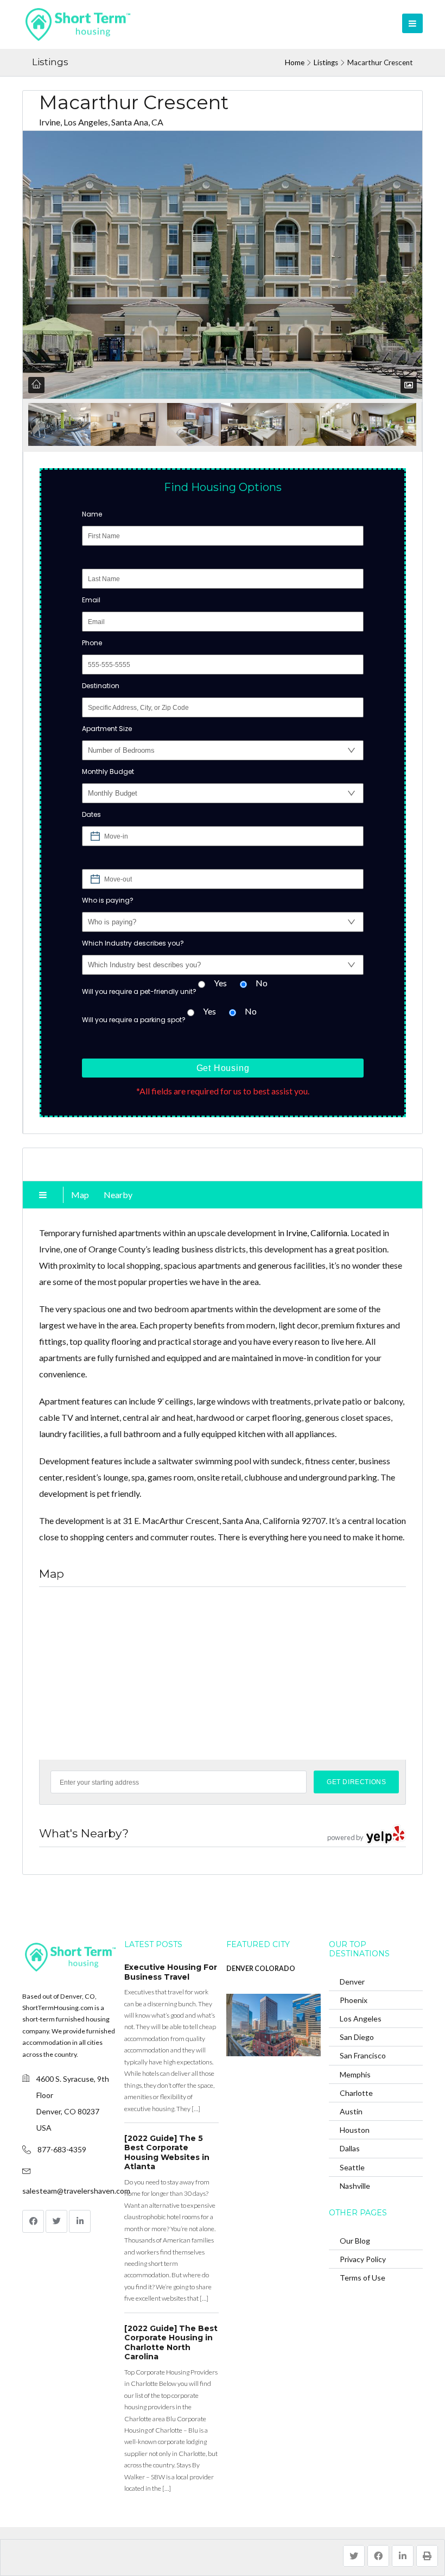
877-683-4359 (62, 2149)
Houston (355, 2130)
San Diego (357, 2037)
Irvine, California (317, 1233)
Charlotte (356, 2093)
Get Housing (223, 1068)
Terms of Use (363, 2278)
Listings (326, 62)
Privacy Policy (363, 2259)
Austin (351, 2111)
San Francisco (363, 2055)
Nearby (118, 1195)
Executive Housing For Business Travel (171, 1972)
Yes (220, 983)
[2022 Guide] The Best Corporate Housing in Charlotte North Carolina (171, 2343)
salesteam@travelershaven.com (76, 2191)
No (262, 983)
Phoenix (354, 2000)
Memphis (355, 2074)
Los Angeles (361, 2018)
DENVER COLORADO (261, 1969)
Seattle (352, 2167)
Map (80, 1195)
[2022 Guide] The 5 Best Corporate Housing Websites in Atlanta (167, 2153)
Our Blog (355, 2241)
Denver (352, 1982)
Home (295, 62)
